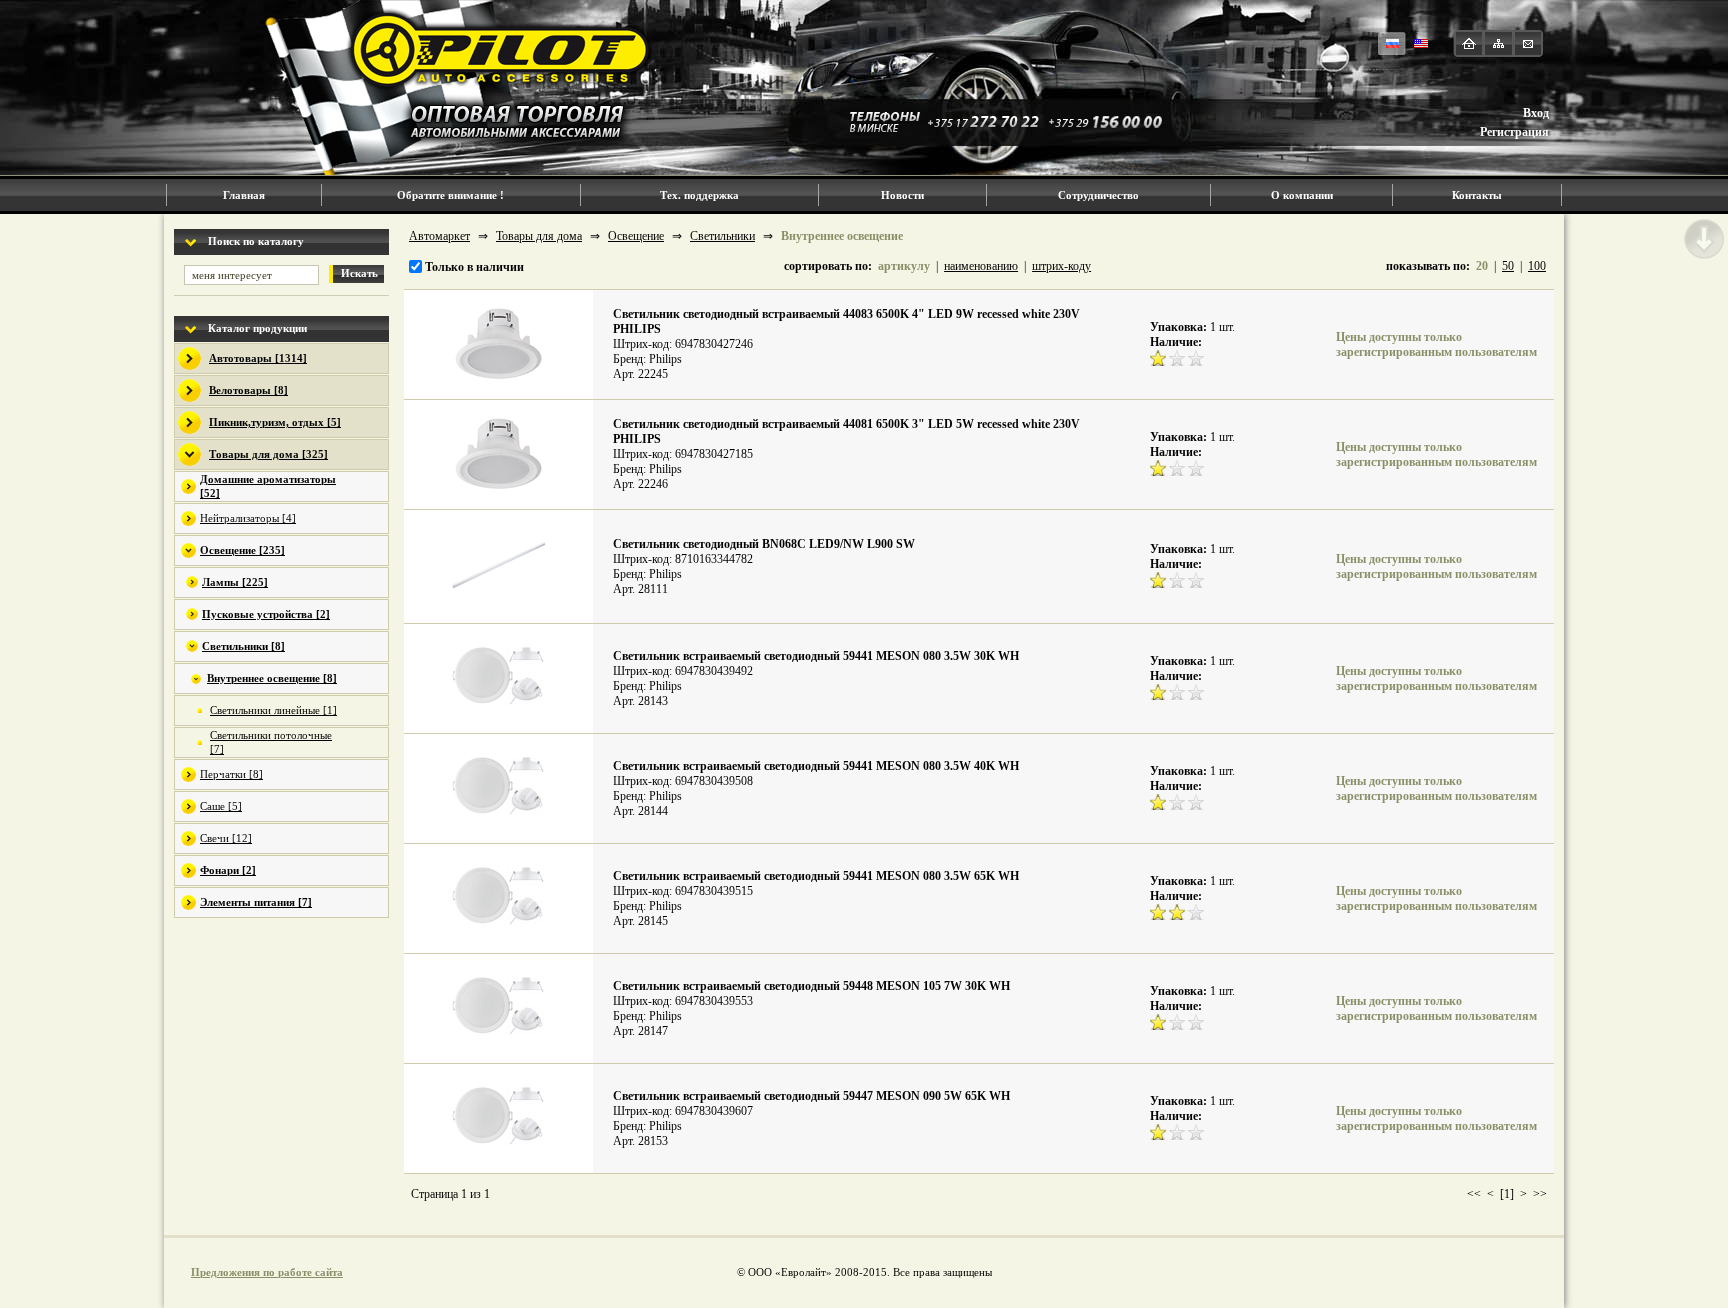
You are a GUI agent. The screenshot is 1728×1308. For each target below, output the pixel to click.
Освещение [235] (242, 550)
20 (1482, 266)
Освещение (636, 236)
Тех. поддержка (699, 195)
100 (1537, 266)
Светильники (722, 236)
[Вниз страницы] (1704, 239)
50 (1508, 266)
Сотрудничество (1098, 195)
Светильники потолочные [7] (271, 742)
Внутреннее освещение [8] (272, 678)
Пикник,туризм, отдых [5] (275, 422)
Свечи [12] (226, 838)
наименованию (981, 266)
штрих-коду (1061, 266)
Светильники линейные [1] (273, 710)
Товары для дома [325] (268, 454)
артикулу (904, 266)
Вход (1536, 113)
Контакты (1477, 195)
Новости (902, 195)
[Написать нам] (1528, 43)
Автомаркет (439, 236)
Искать (359, 273)
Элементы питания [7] (256, 902)
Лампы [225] (235, 582)
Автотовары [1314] (258, 358)
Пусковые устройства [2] (266, 614)
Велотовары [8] (248, 390)
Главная (244, 195)
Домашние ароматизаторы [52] (268, 486)
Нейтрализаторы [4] (248, 518)
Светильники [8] (243, 646)
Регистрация (1514, 132)
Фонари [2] (228, 870)
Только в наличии (473, 267)
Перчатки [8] (231, 774)
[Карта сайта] (1498, 43)
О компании (1302, 195)
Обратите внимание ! (450, 195)
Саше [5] (221, 806)
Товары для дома (539, 236)
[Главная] (1469, 43)
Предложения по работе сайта (267, 1272)
